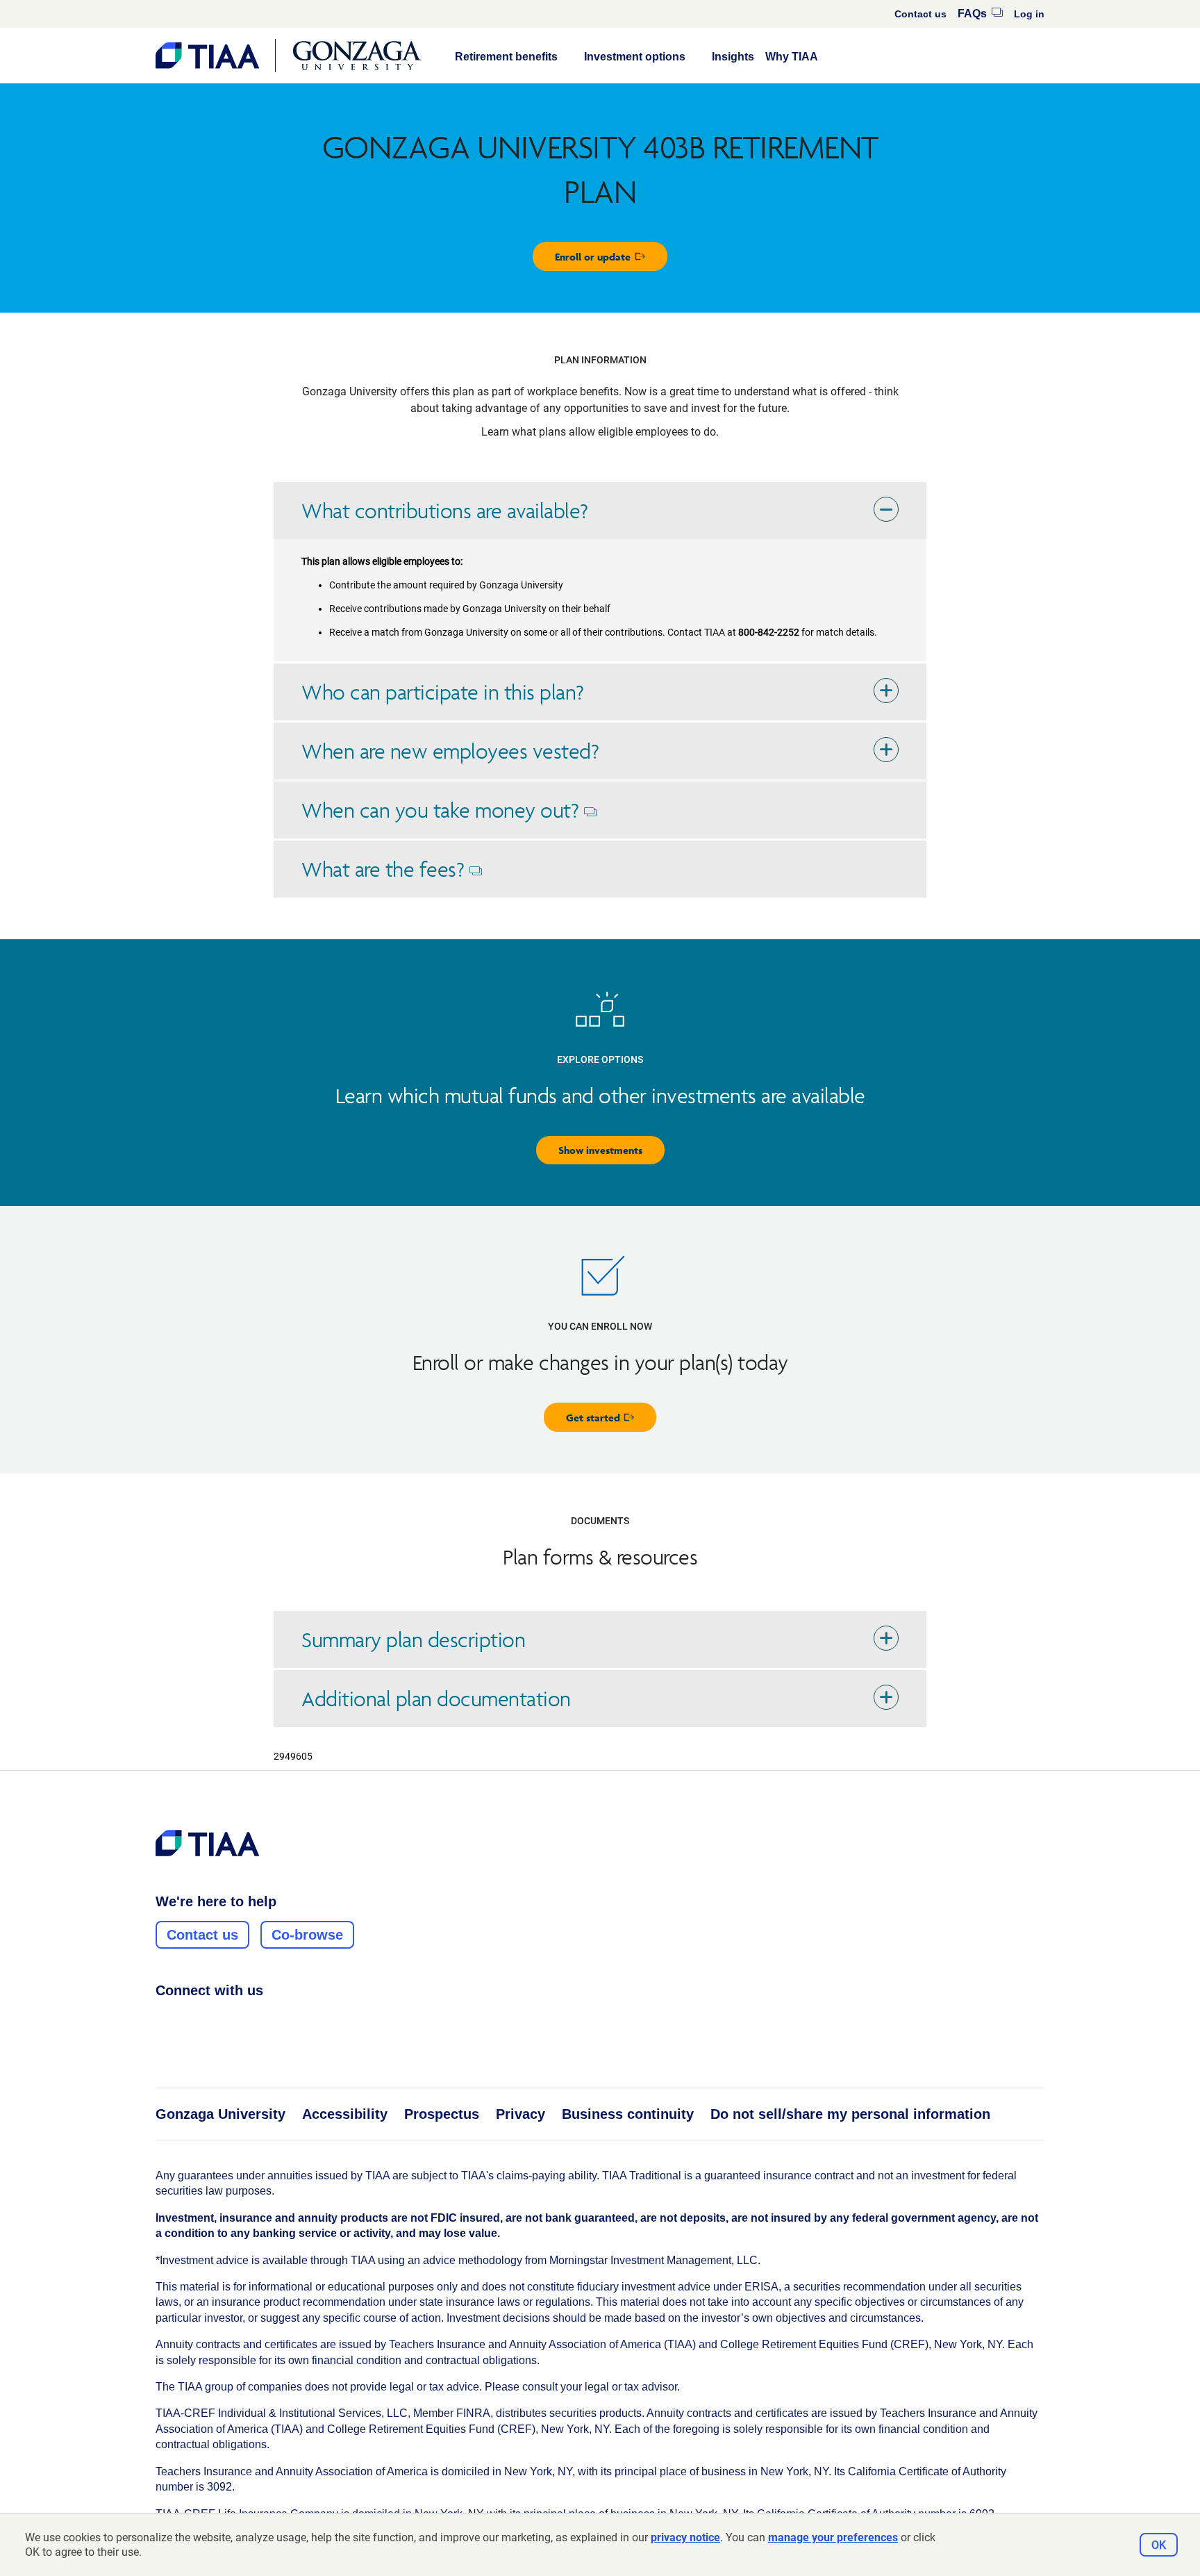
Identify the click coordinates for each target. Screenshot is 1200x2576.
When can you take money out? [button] (457, 818)
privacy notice (685, 2537)
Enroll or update (611, 260)
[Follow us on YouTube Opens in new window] (242, 2021)
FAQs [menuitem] (980, 14)
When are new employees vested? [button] (450, 751)
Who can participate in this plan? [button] (443, 692)
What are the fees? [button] (400, 877)
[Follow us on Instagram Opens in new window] (190, 2021)
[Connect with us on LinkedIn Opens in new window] (216, 2021)
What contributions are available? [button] (445, 511)
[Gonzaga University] (357, 56)
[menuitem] (920, 14)
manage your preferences (833, 2537)
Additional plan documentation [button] (436, 1699)
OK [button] (1159, 2545)
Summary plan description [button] (413, 1640)
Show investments (600, 1150)
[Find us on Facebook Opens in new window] (163, 2021)
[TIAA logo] (208, 1843)
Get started (611, 1421)
